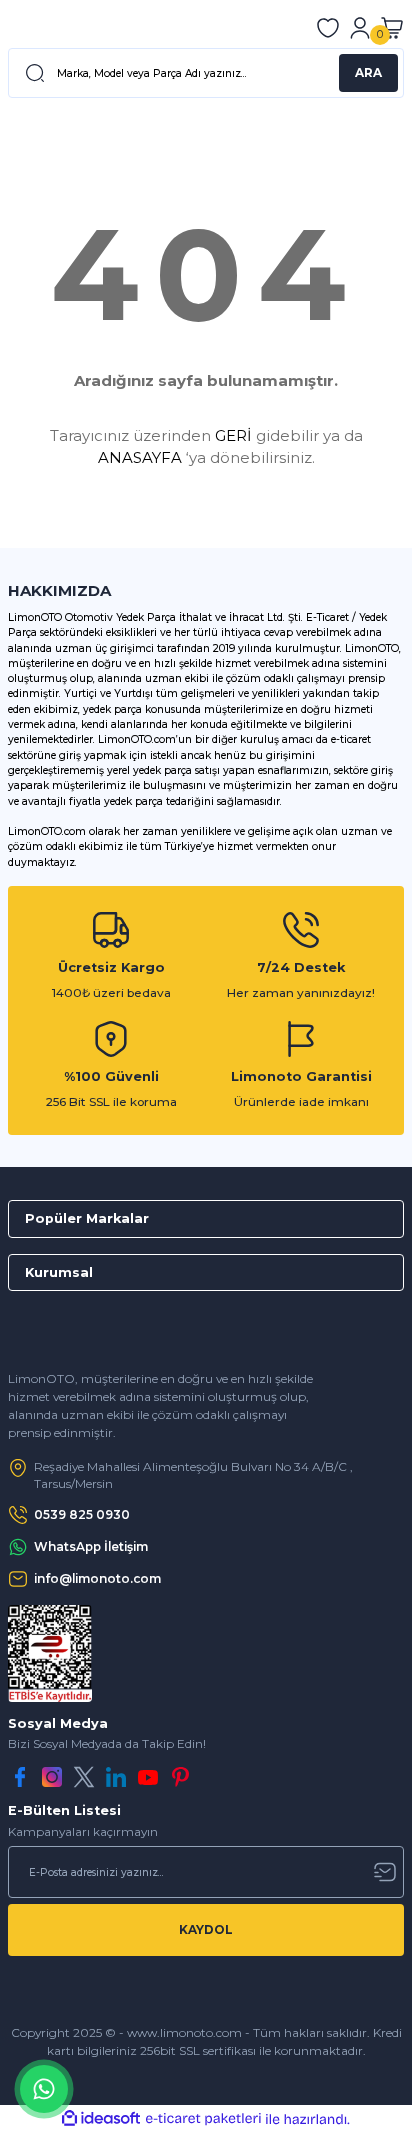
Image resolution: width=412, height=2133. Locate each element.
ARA (368, 72)
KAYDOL (206, 1929)
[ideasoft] (101, 2119)
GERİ (233, 435)
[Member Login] (360, 28)
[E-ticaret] (203, 2119)
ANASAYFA (140, 457)
